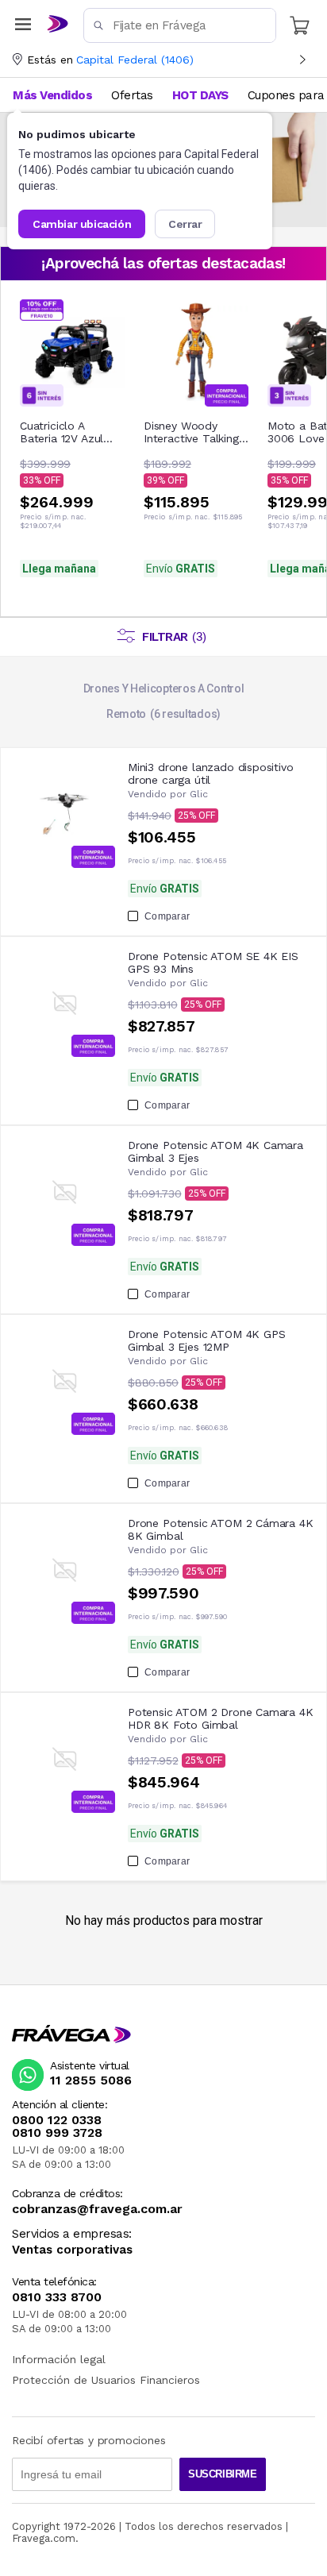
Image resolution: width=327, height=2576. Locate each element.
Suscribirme (223, 2474)
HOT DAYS (200, 95)
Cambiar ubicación (82, 224)
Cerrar (185, 224)
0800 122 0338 (57, 2120)
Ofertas (132, 95)
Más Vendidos (52, 95)
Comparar (167, 916)
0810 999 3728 (57, 2133)
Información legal (59, 2359)
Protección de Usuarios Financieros (106, 2380)
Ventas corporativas (72, 2250)
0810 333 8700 (57, 2297)
